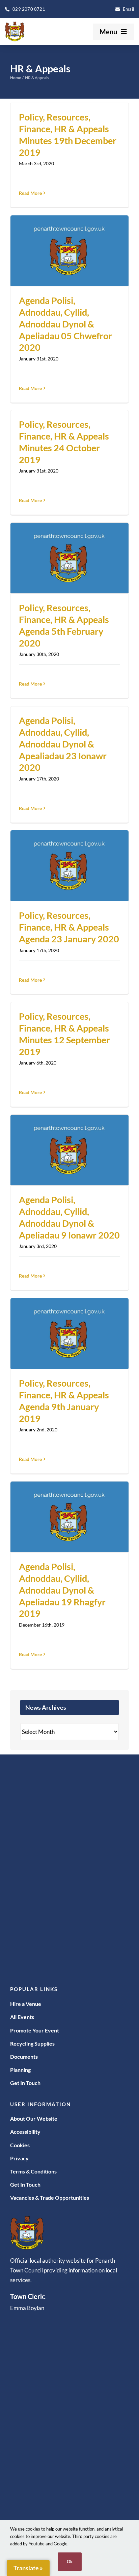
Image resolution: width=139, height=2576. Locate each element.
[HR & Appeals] (69, 251)
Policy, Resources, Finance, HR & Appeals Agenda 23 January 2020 (69, 927)
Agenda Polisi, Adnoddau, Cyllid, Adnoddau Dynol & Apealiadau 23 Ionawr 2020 (63, 744)
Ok (70, 2562)
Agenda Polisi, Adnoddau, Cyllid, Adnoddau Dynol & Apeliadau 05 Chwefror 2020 (65, 324)
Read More (30, 193)
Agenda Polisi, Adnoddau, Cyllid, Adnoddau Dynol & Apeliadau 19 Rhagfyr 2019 (62, 1590)
